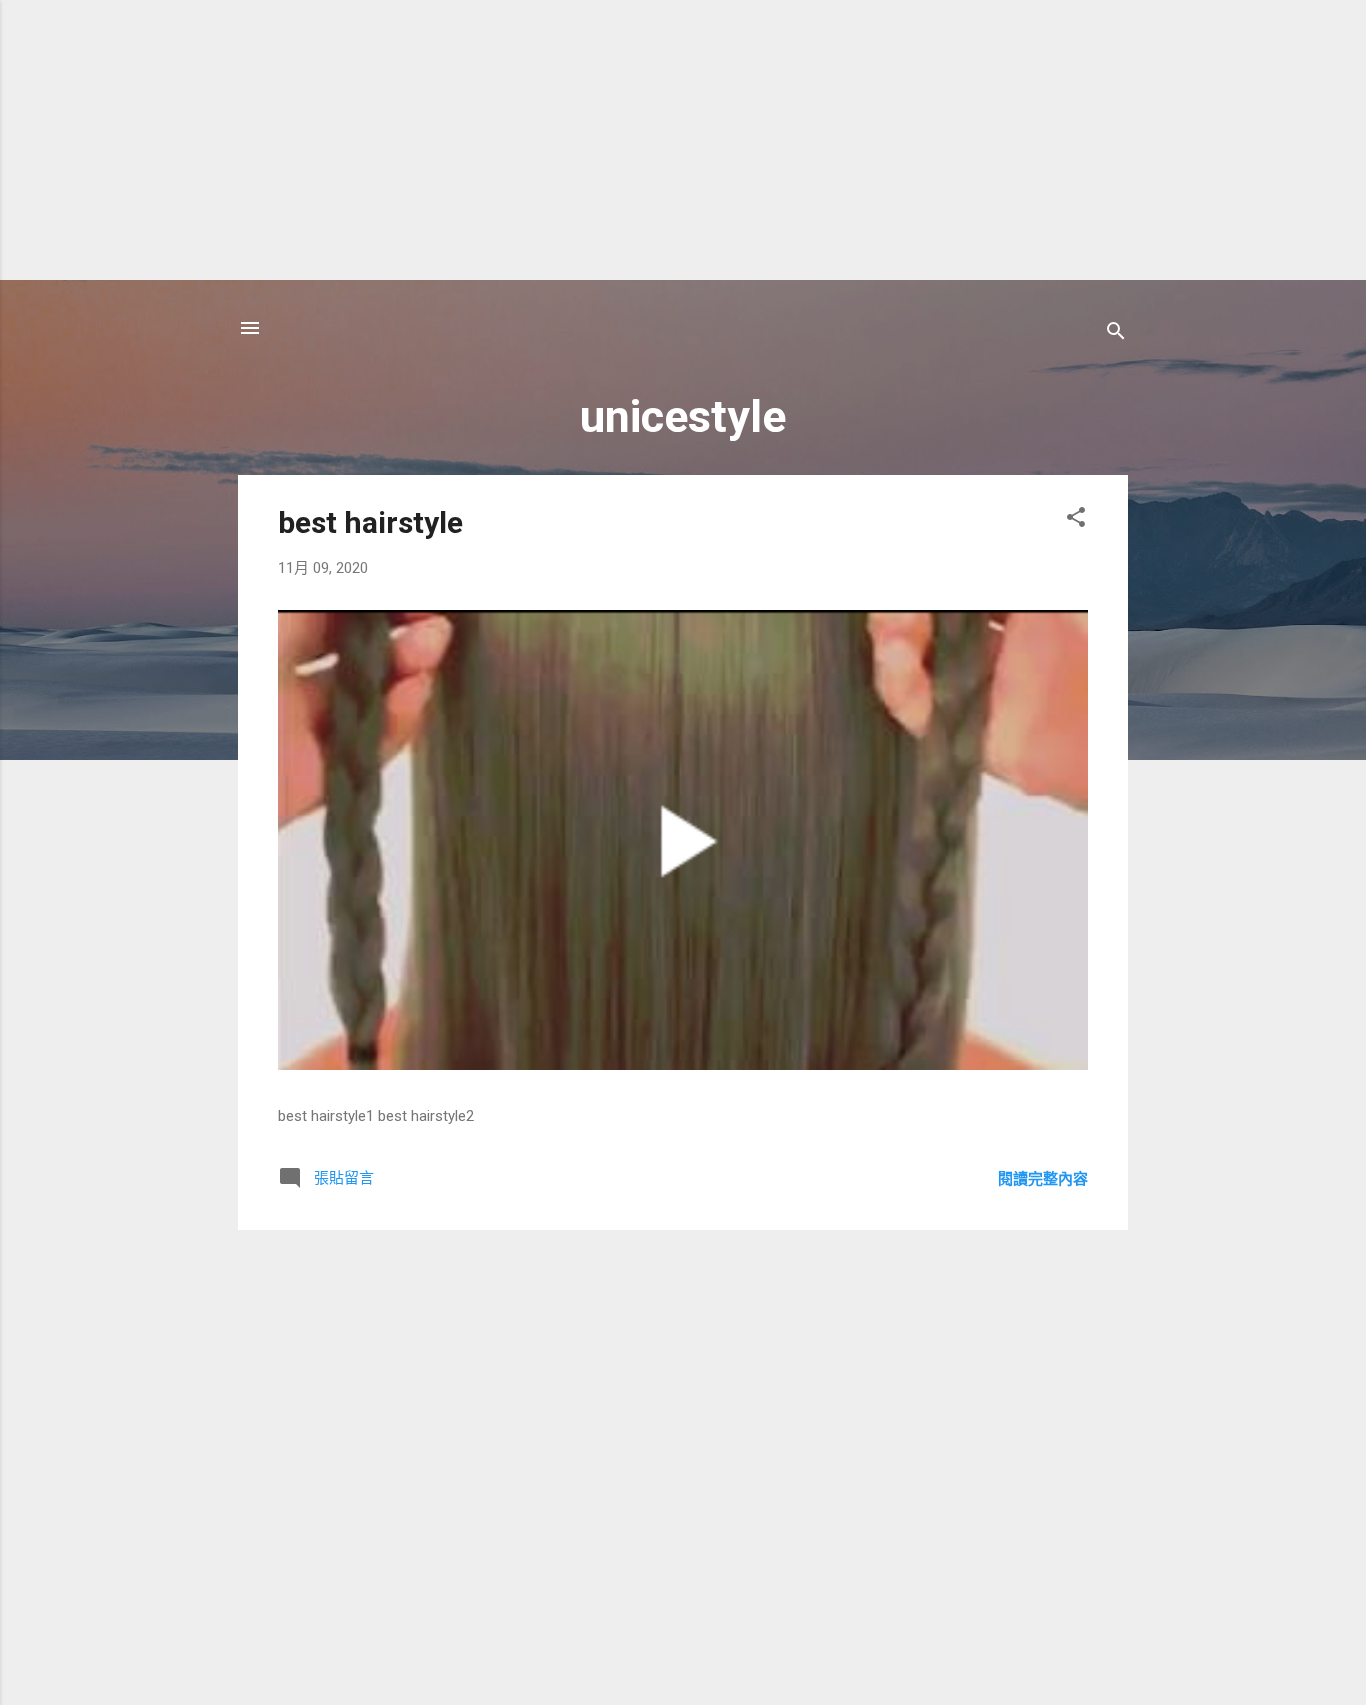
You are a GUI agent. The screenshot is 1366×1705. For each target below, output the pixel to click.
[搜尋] (1116, 334)
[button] (1076, 520)
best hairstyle (370, 522)
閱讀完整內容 (1043, 1179)
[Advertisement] (600, 140)
